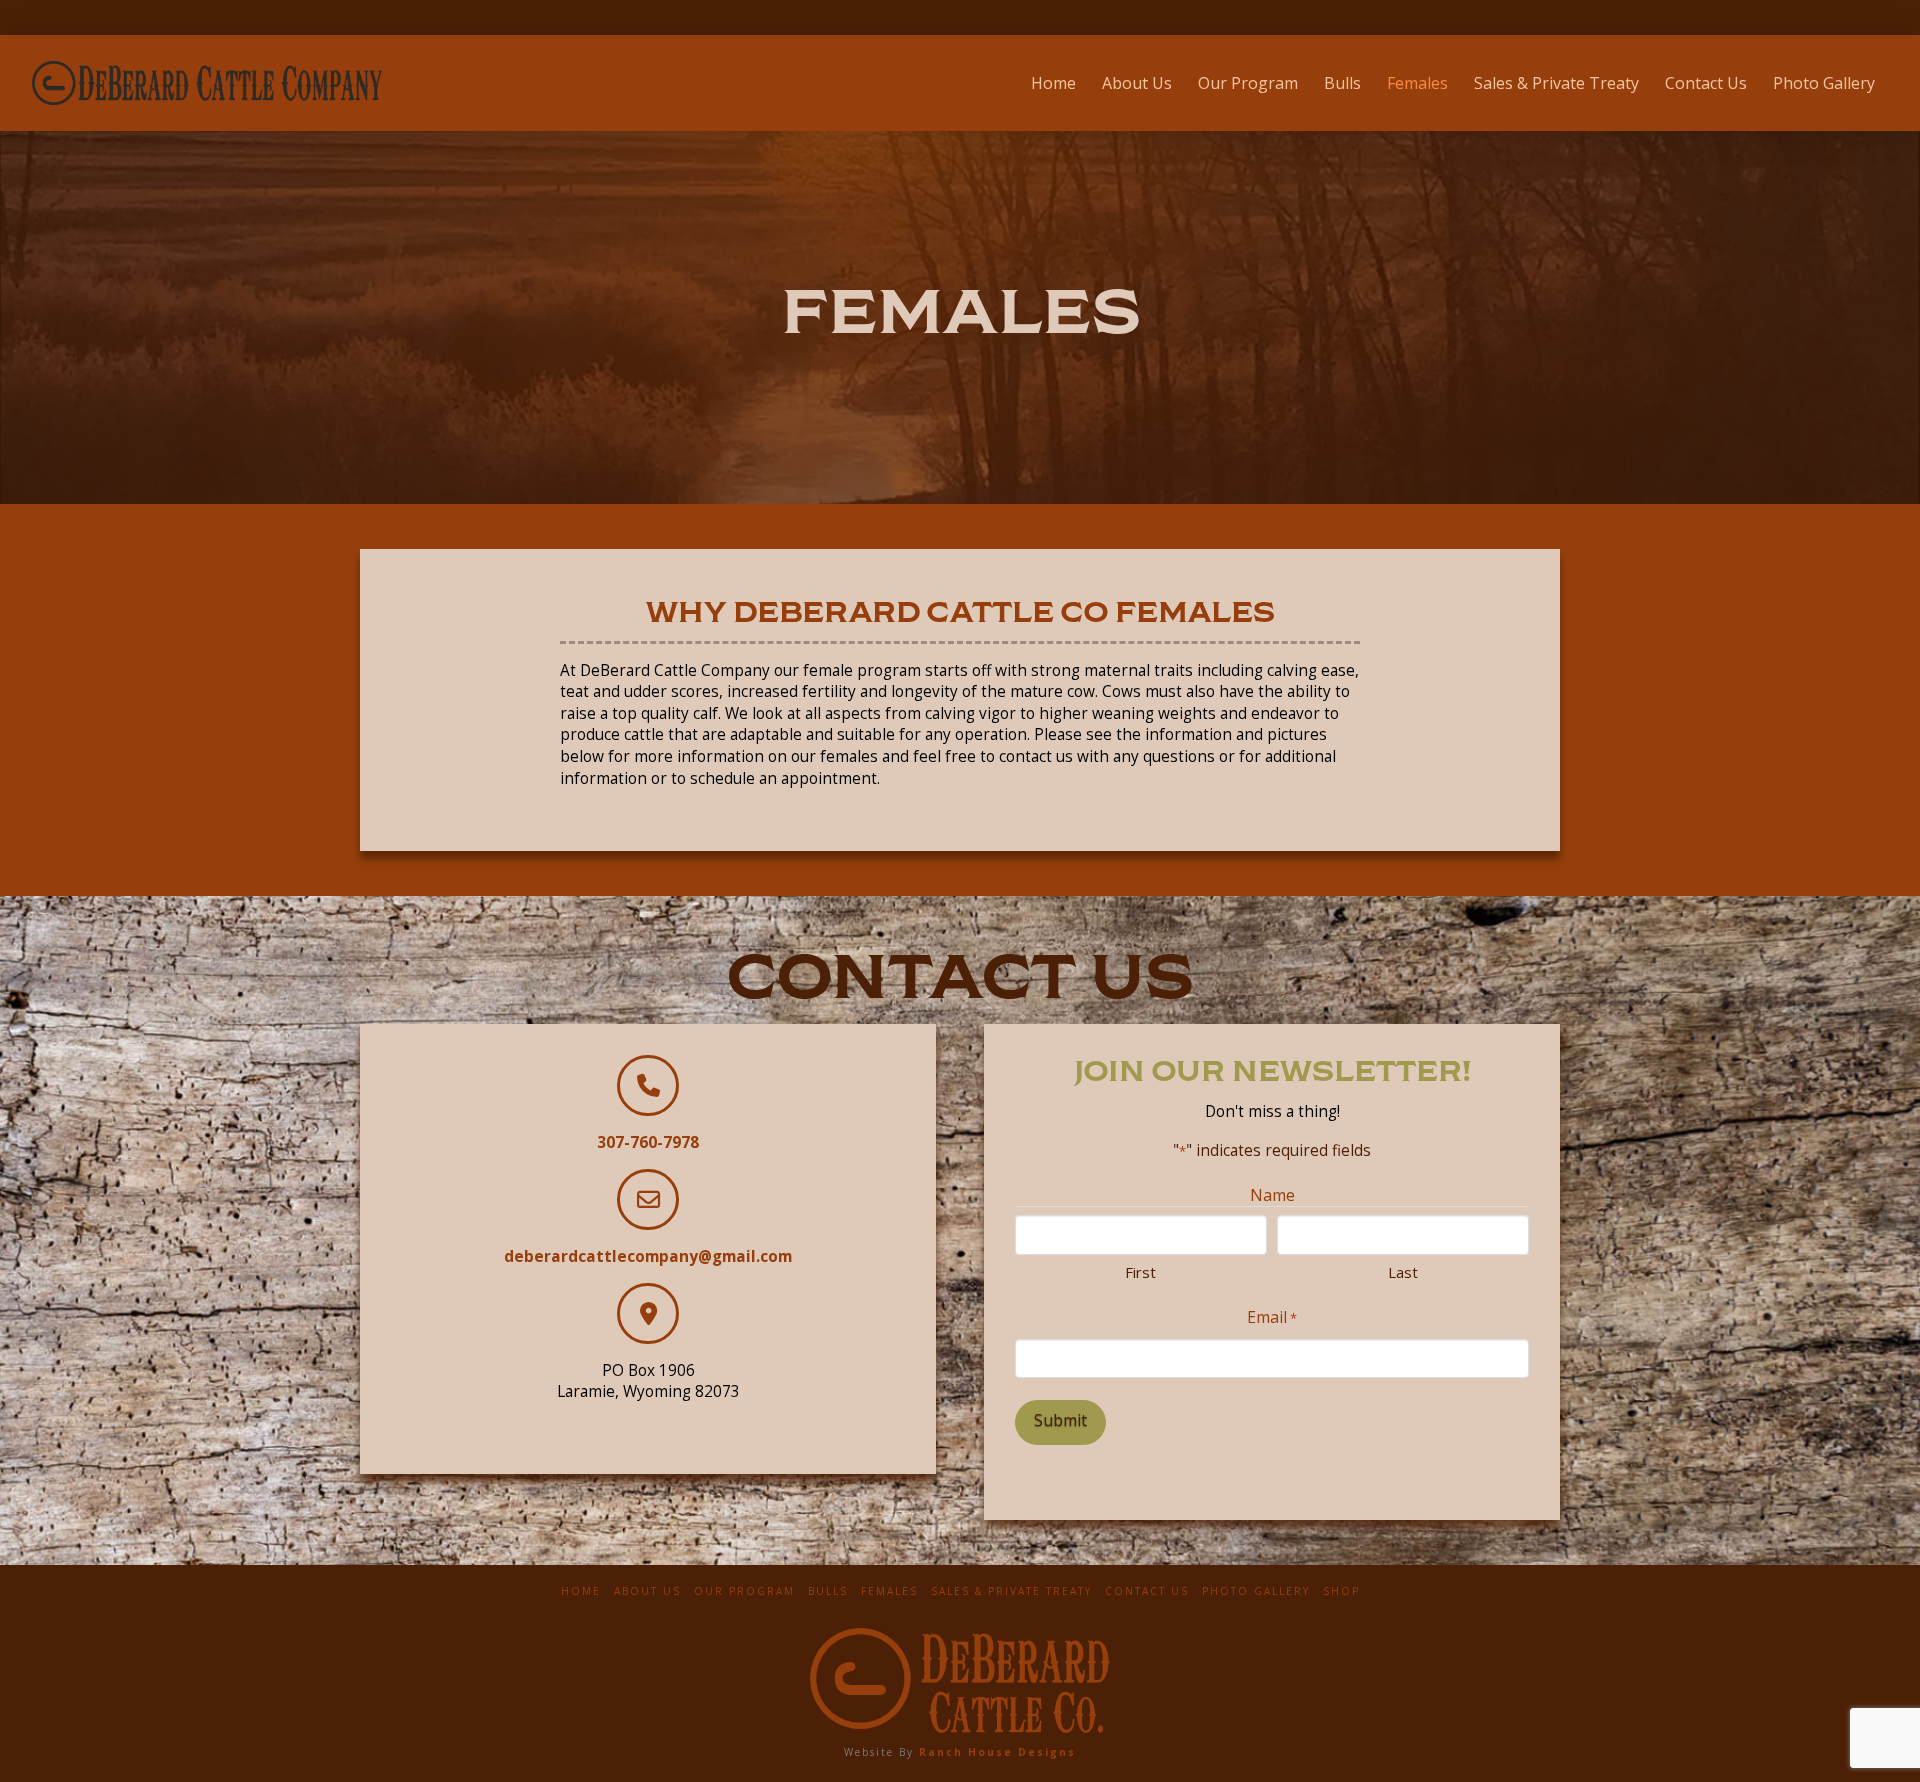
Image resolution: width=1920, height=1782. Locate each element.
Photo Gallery (1256, 1591)
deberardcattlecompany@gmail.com (648, 1256)
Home (581, 1591)
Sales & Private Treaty (1011, 1591)
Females (889, 1591)
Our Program (744, 1591)
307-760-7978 (648, 1142)
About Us (647, 1591)
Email (1272, 1317)
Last (1403, 1272)
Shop (1341, 1591)
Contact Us (1147, 1591)
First (1140, 1272)
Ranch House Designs (997, 1752)
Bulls (828, 1591)
